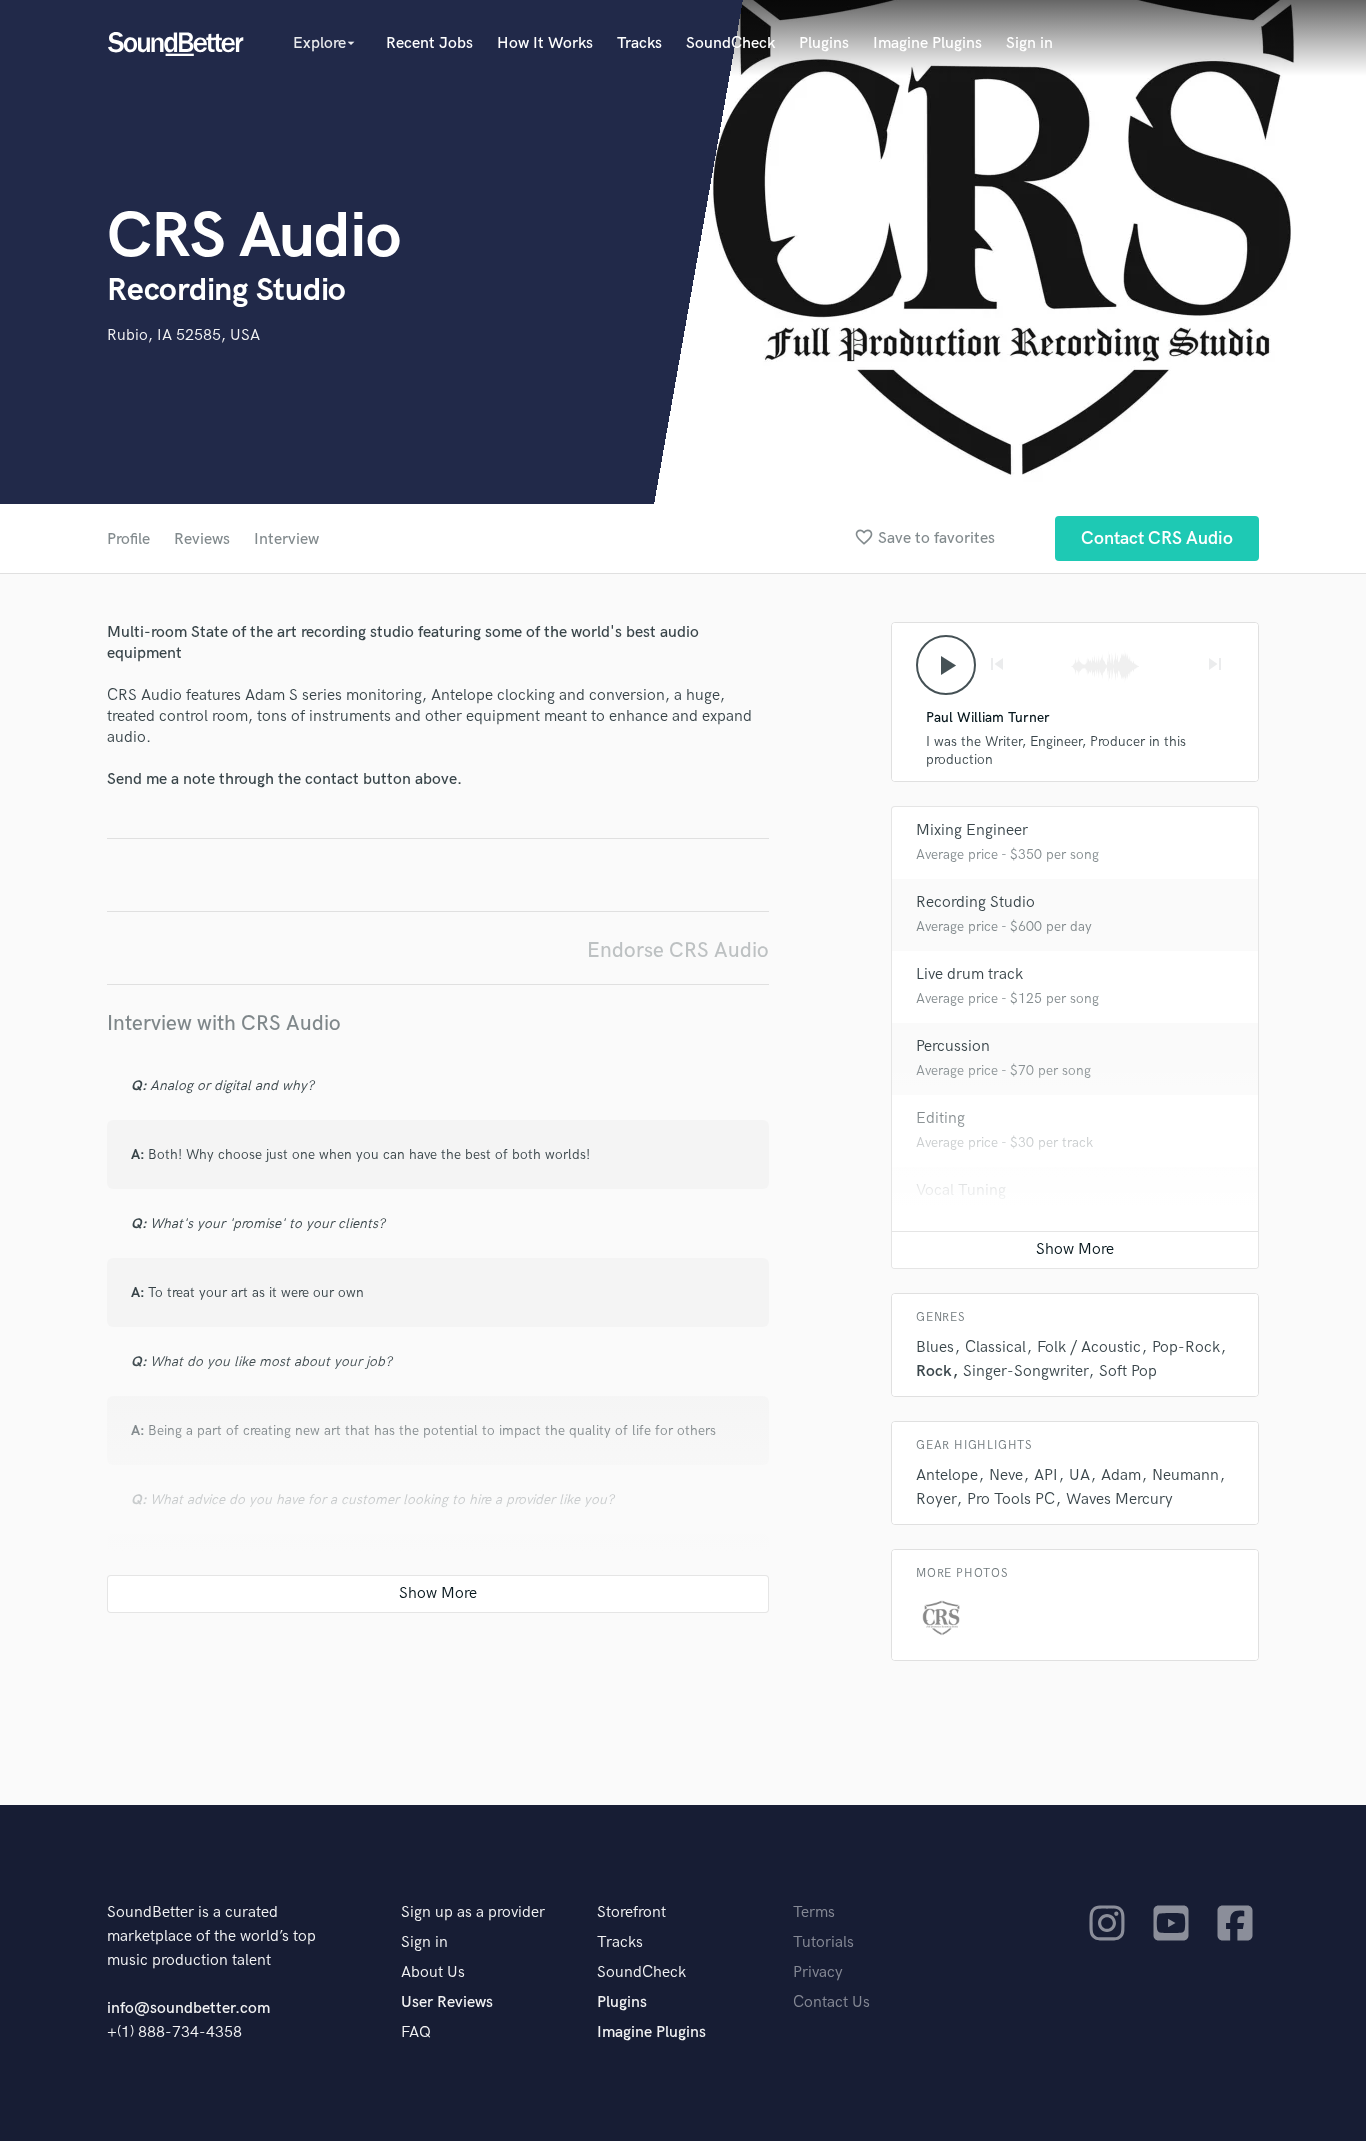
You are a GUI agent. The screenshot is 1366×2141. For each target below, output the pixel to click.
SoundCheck (730, 43)
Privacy (818, 1972)
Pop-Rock (1186, 1347)
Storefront (631, 1912)
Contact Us (831, 2002)
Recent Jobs (429, 43)
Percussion (953, 1046)
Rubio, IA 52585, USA (183, 335)
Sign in (1029, 43)
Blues (935, 1347)
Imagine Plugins (927, 43)
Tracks (639, 43)
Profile (128, 539)
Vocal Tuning (961, 1190)
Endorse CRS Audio (678, 950)
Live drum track (969, 974)
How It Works (545, 43)
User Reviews (447, 2002)
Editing (940, 1118)
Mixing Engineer (972, 830)
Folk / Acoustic (1089, 1347)
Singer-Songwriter (1025, 1371)
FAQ (416, 2032)
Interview (286, 539)
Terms (814, 1912)
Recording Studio (975, 902)
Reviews (202, 539)
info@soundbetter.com (188, 2008)
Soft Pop (1128, 1371)
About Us (433, 1972)
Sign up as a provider (473, 1912)
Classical (995, 1347)
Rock (934, 1371)
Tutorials (823, 1942)
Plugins (824, 43)
